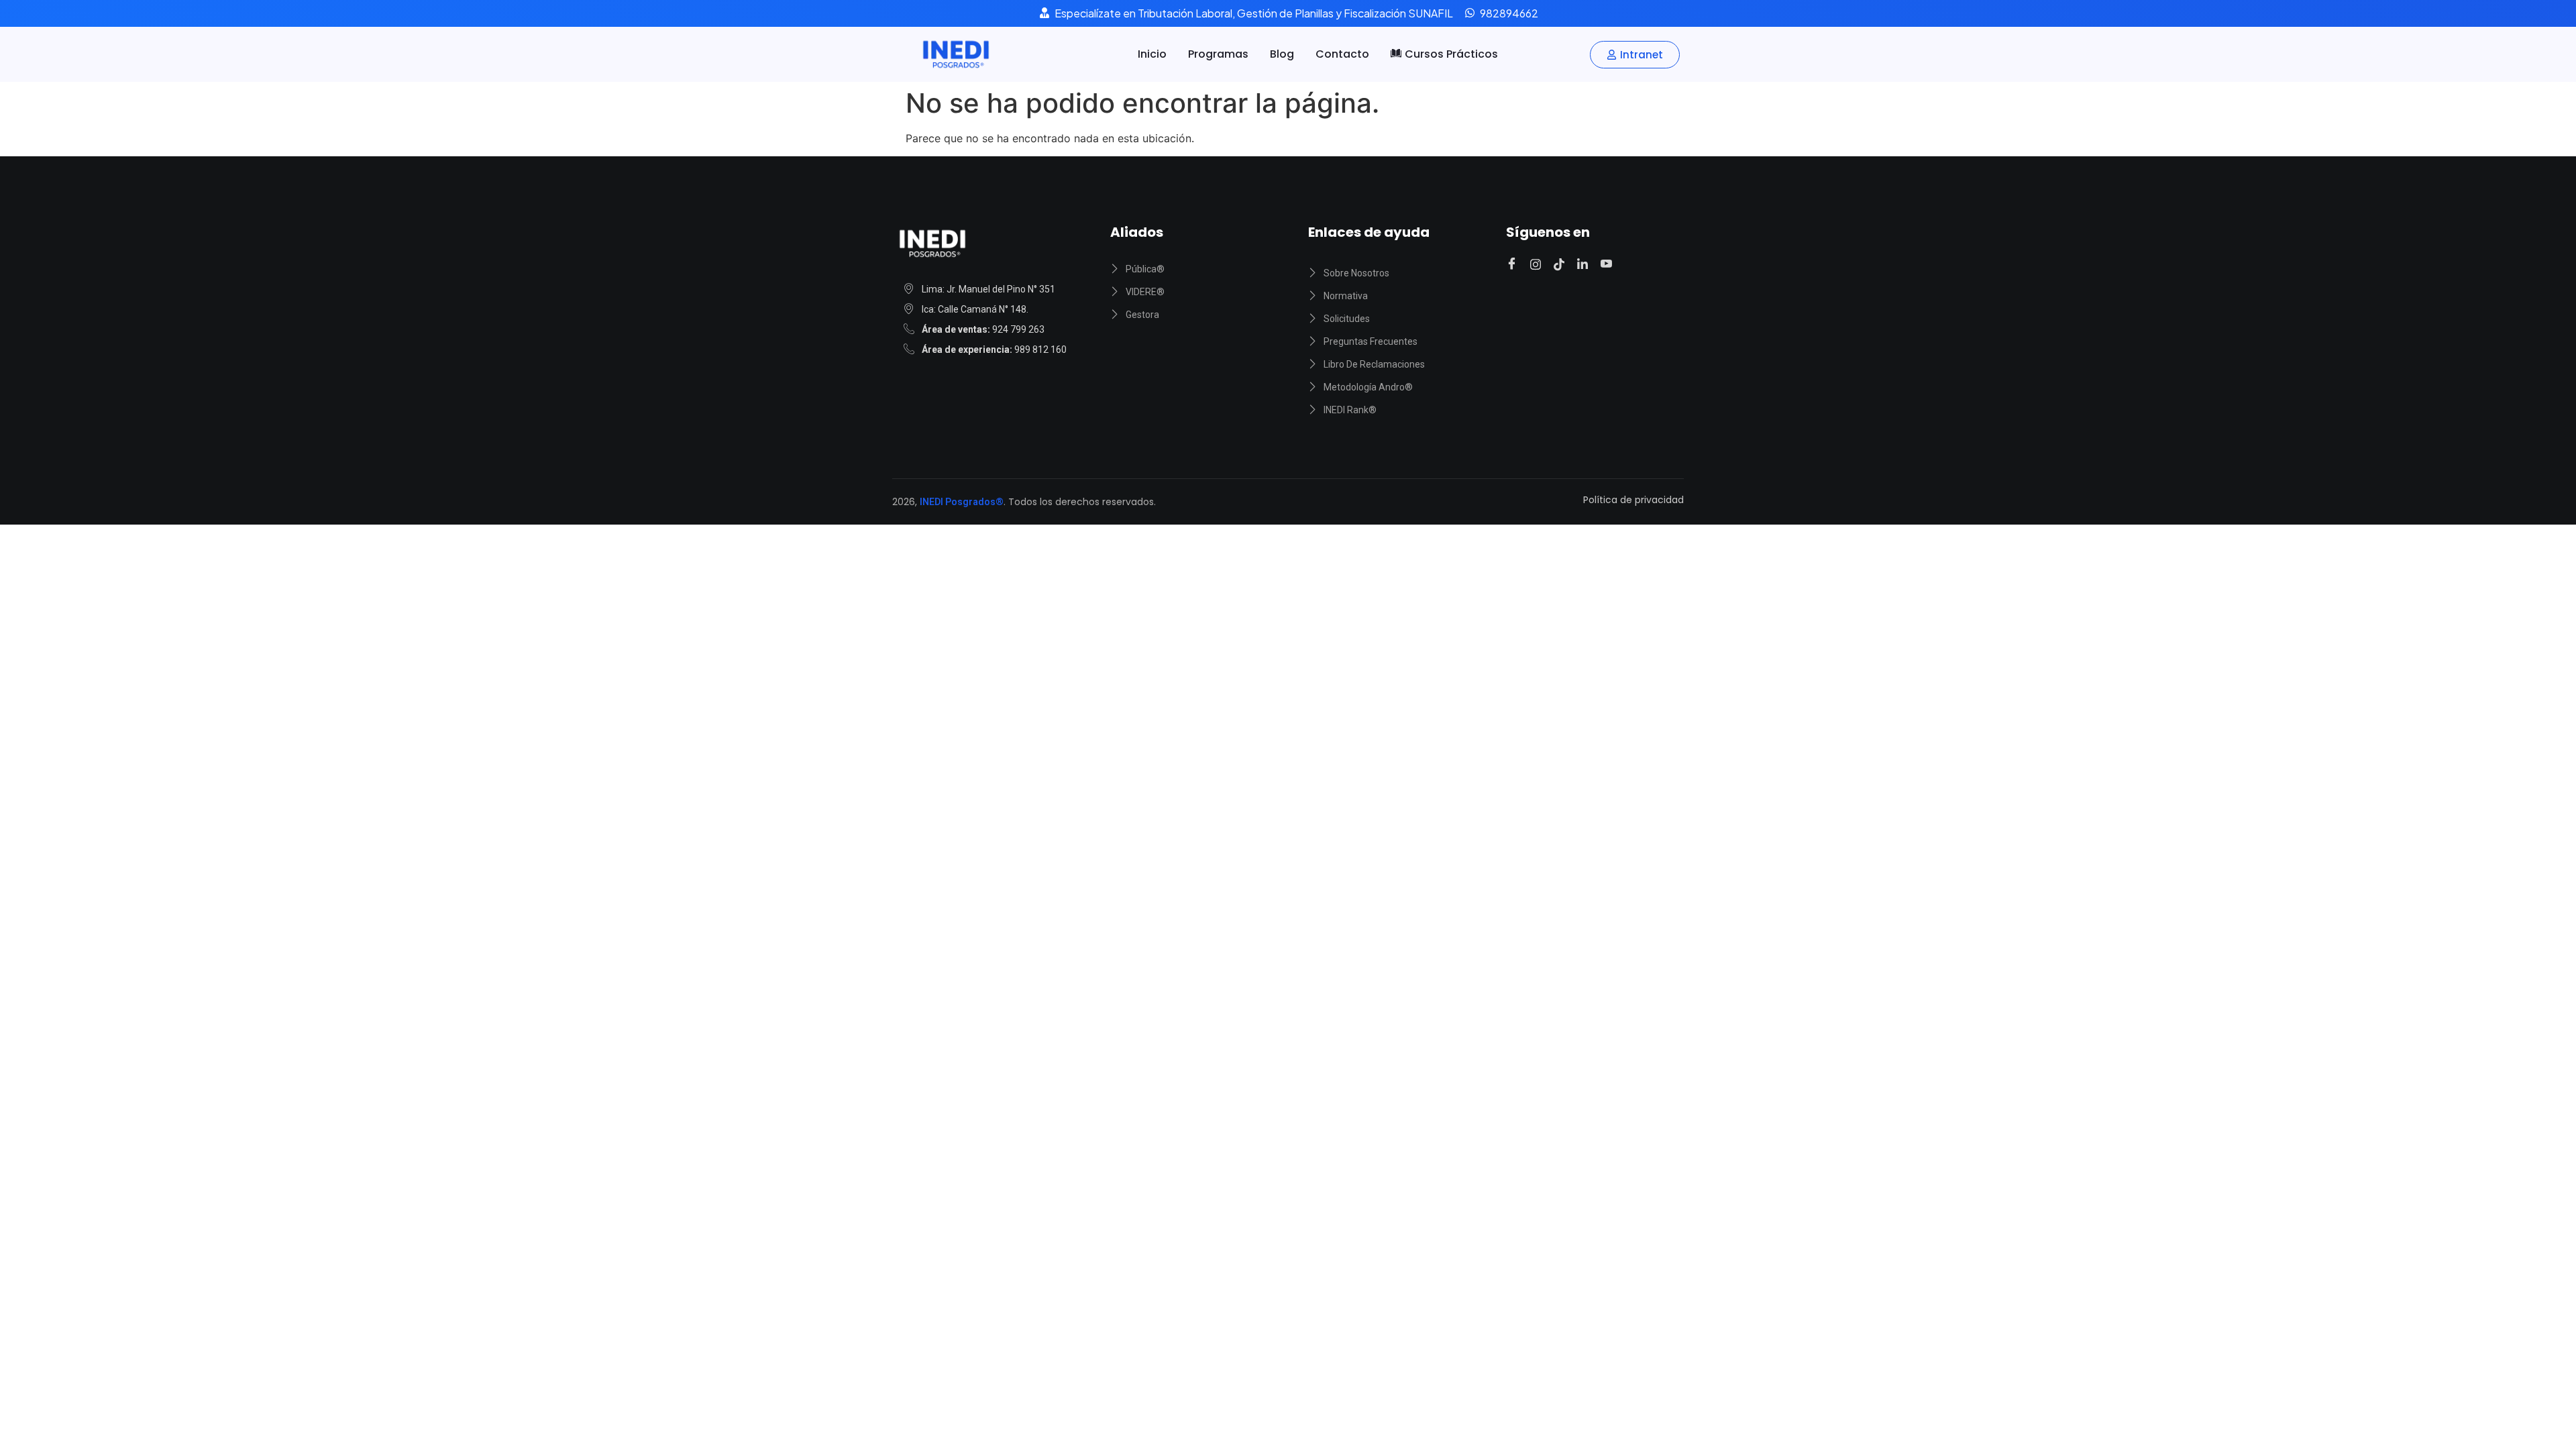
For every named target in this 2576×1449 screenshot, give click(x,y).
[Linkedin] (1585, 264)
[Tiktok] (1561, 264)
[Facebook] (1514, 264)
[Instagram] (1538, 264)
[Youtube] (1608, 264)
